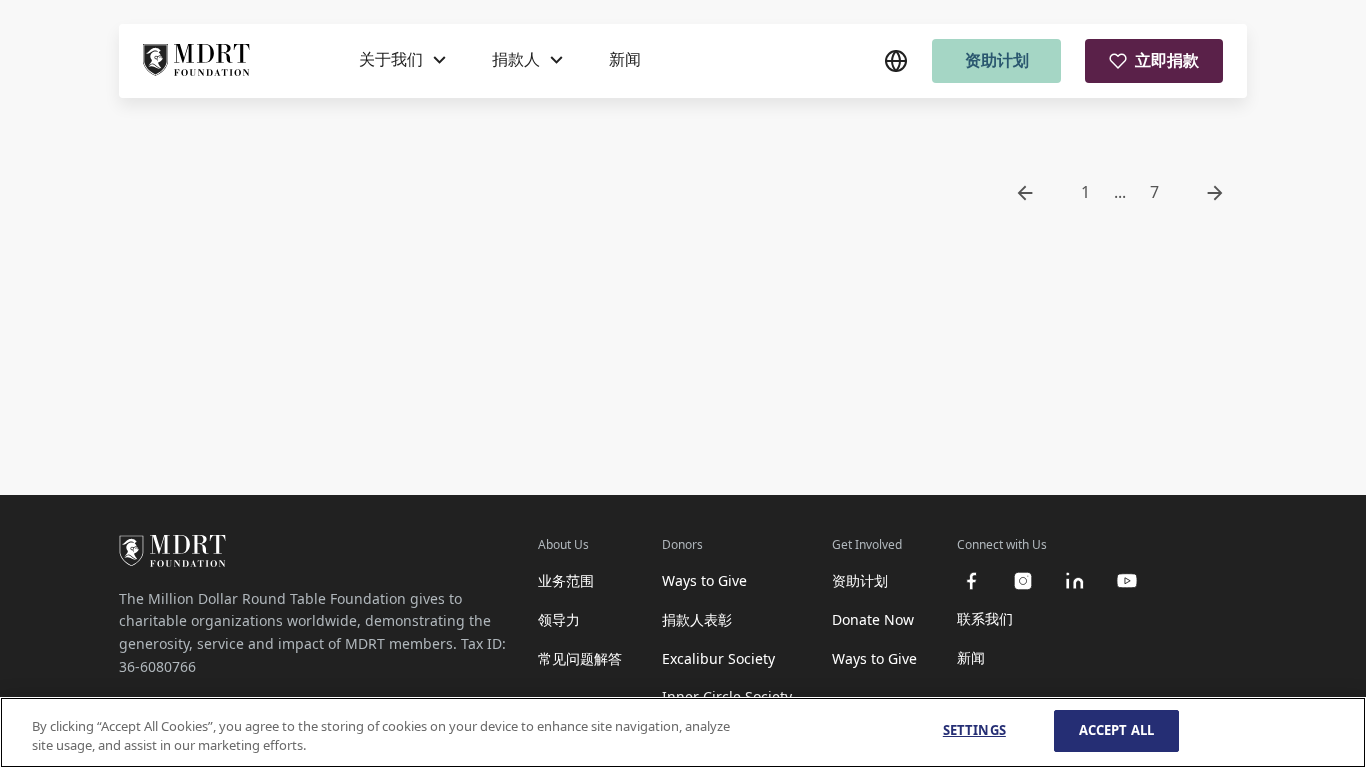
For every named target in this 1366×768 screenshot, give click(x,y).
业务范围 (566, 580)
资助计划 (997, 60)
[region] (683, 732)
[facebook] (971, 581)
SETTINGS (974, 730)
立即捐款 (1167, 60)
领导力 (559, 619)
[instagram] (1023, 581)
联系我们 (985, 618)
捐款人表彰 (697, 619)
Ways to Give (704, 580)
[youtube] (1127, 581)
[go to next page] (1215, 193)
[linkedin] (1075, 581)
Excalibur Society (718, 658)
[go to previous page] (1025, 193)
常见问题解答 (580, 658)
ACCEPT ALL (1116, 730)
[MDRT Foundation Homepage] (196, 61)
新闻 (625, 59)
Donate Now (873, 619)
